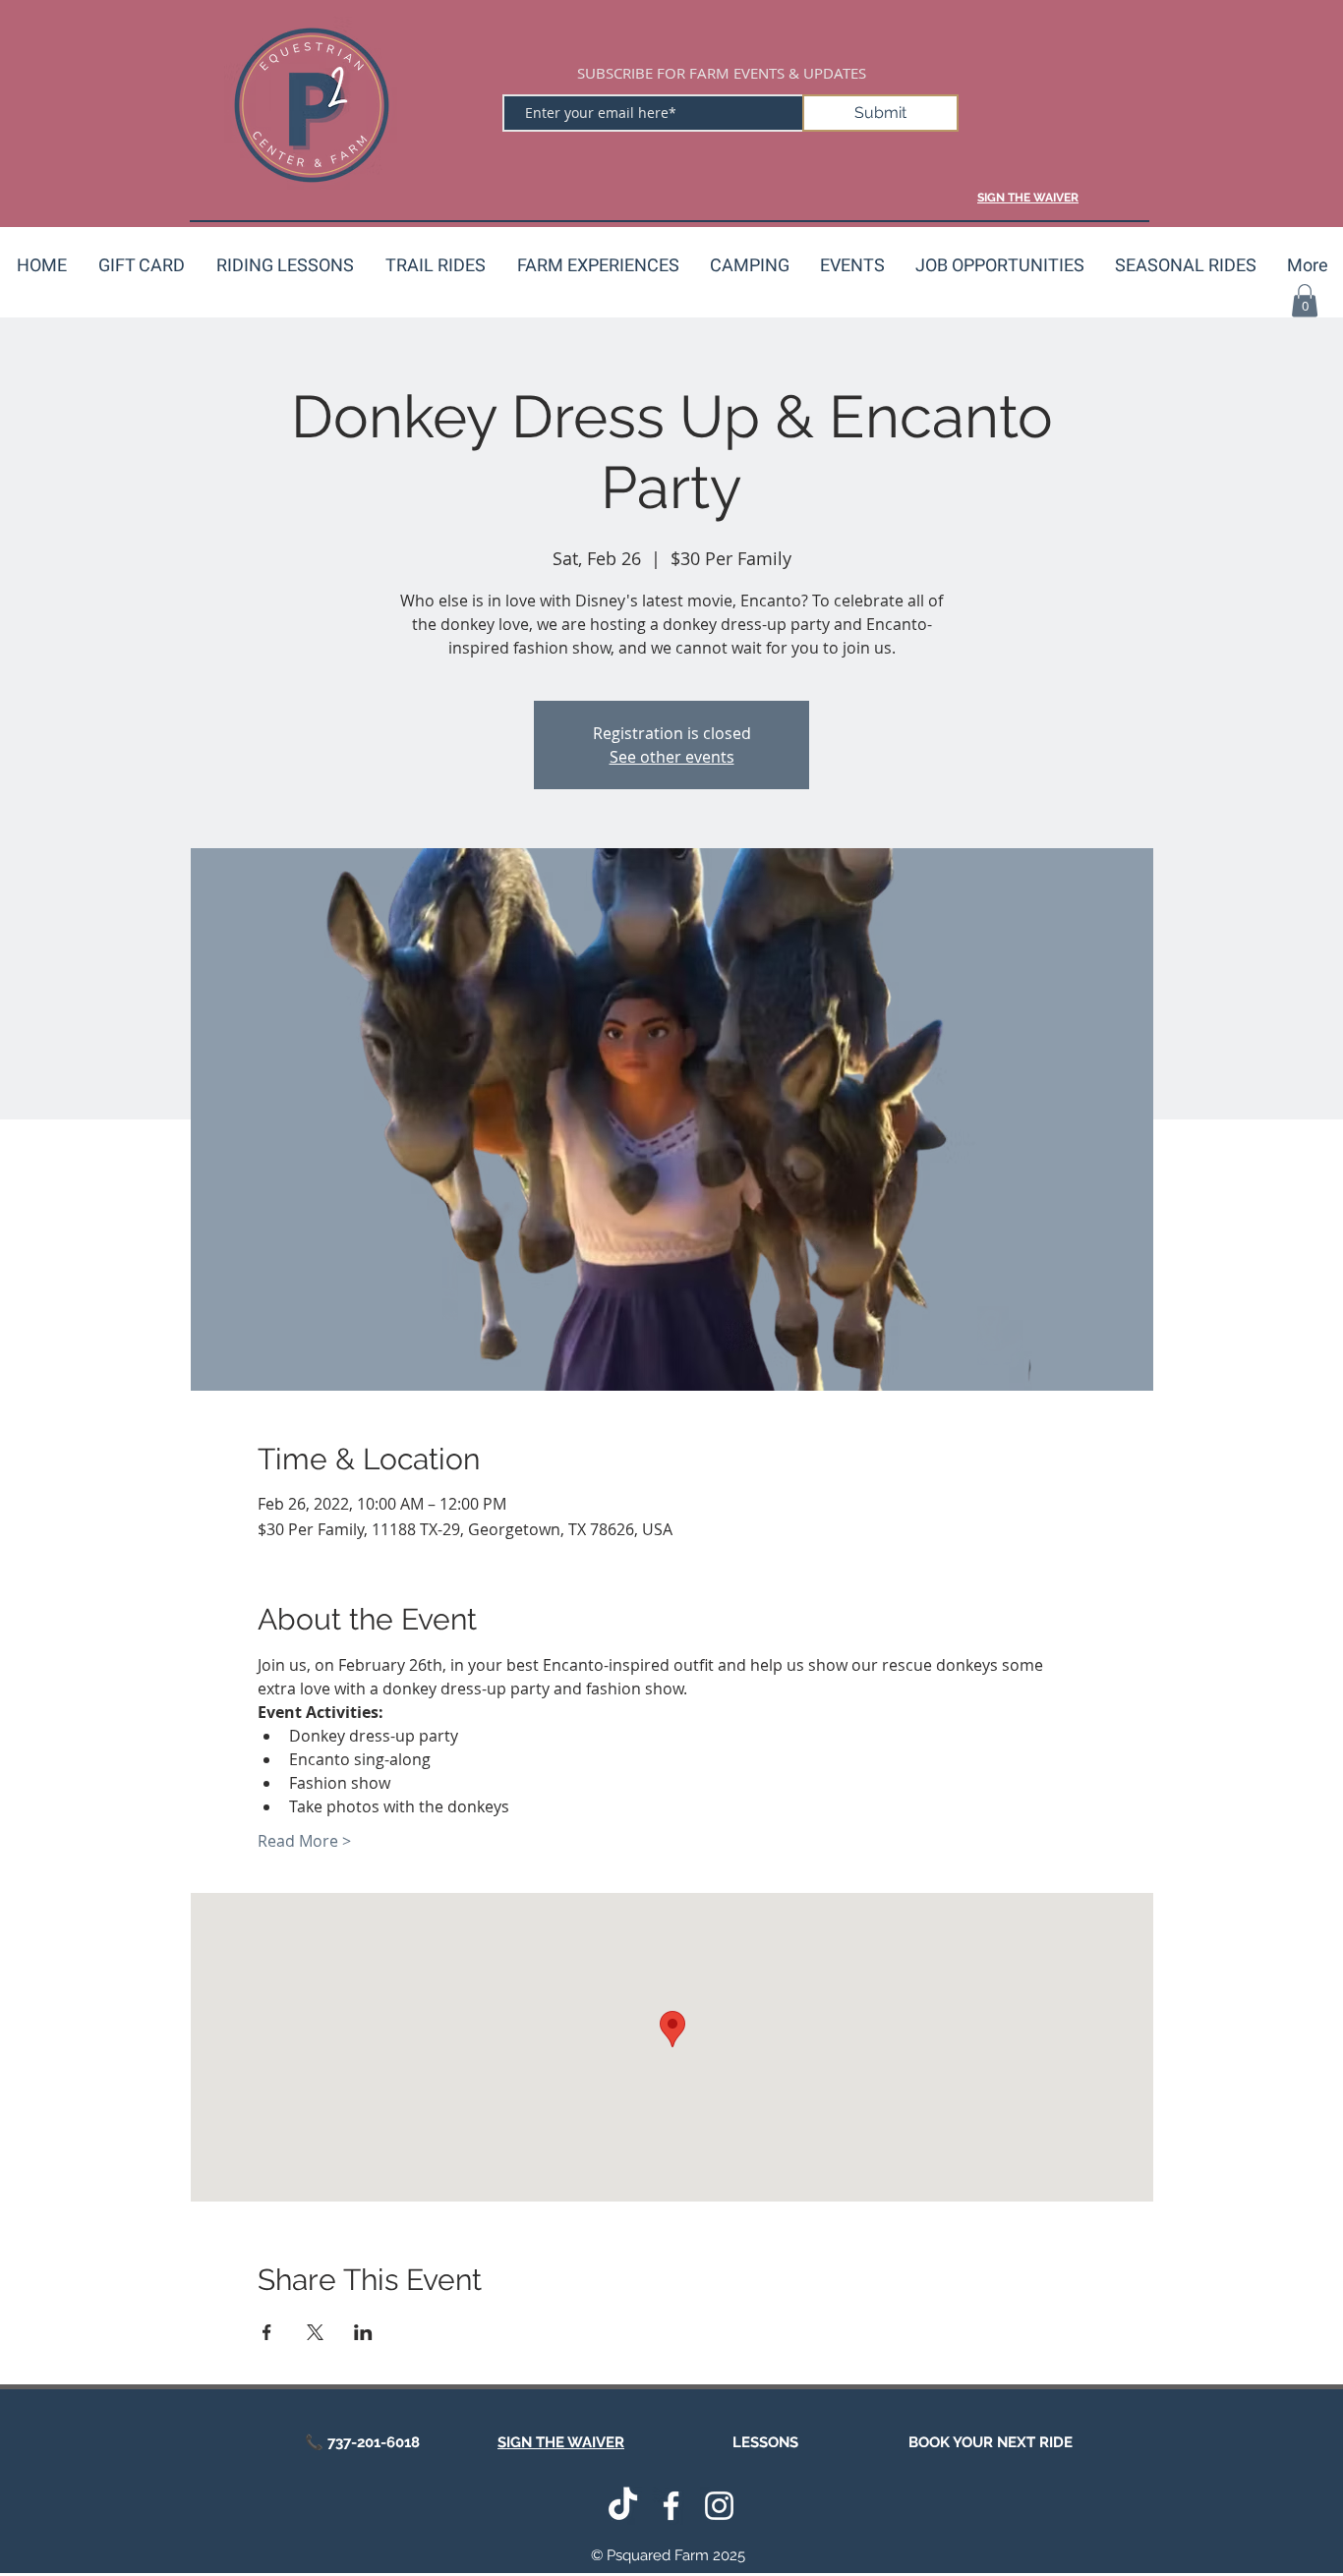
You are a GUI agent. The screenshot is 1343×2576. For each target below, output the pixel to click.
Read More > (304, 1841)
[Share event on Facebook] (267, 2332)
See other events (672, 757)
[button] (1305, 300)
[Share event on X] (315, 2332)
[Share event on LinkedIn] (363, 2332)
